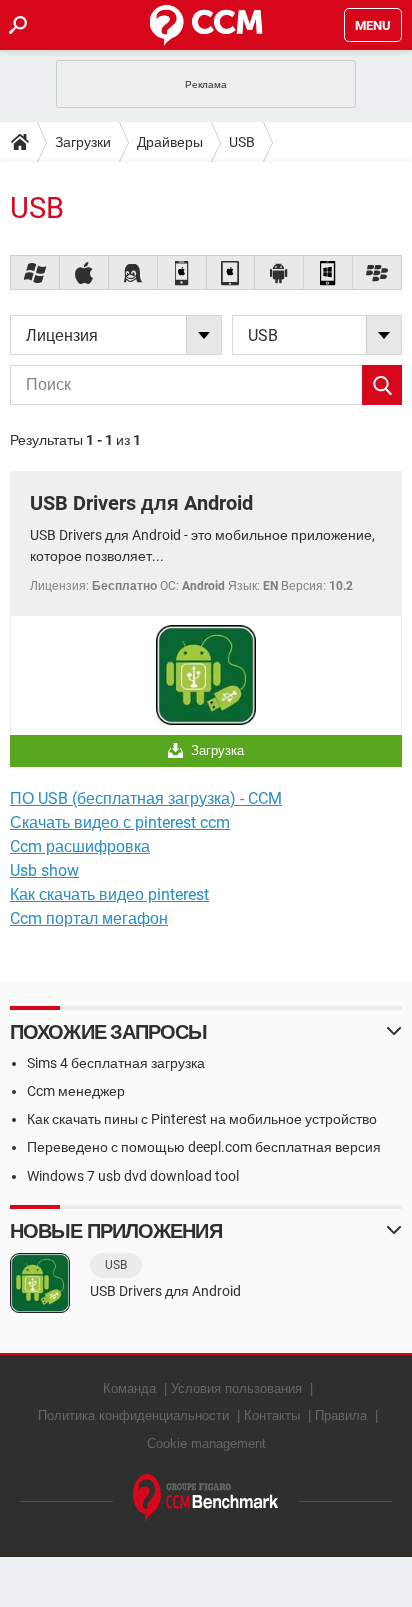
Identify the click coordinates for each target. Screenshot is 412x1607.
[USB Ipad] (231, 272)
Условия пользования (236, 1388)
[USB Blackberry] (377, 272)
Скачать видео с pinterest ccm (120, 822)
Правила (341, 1415)
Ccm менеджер (76, 1091)
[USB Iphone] (182, 272)
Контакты (272, 1415)
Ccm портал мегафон (89, 918)
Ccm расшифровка (80, 846)
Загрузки (83, 142)
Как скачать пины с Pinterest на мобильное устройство (202, 1119)
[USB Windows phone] (328, 272)
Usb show (44, 870)
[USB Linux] (133, 272)
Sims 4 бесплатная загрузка (116, 1063)
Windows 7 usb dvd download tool (133, 1176)
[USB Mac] (84, 272)
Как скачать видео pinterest (109, 894)
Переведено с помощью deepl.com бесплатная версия (204, 1147)
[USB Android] (279, 272)
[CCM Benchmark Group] (206, 1498)
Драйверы (170, 142)
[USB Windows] (35, 272)
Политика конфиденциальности (133, 1415)
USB (242, 142)
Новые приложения (116, 1231)
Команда (129, 1388)
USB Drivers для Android (141, 503)
